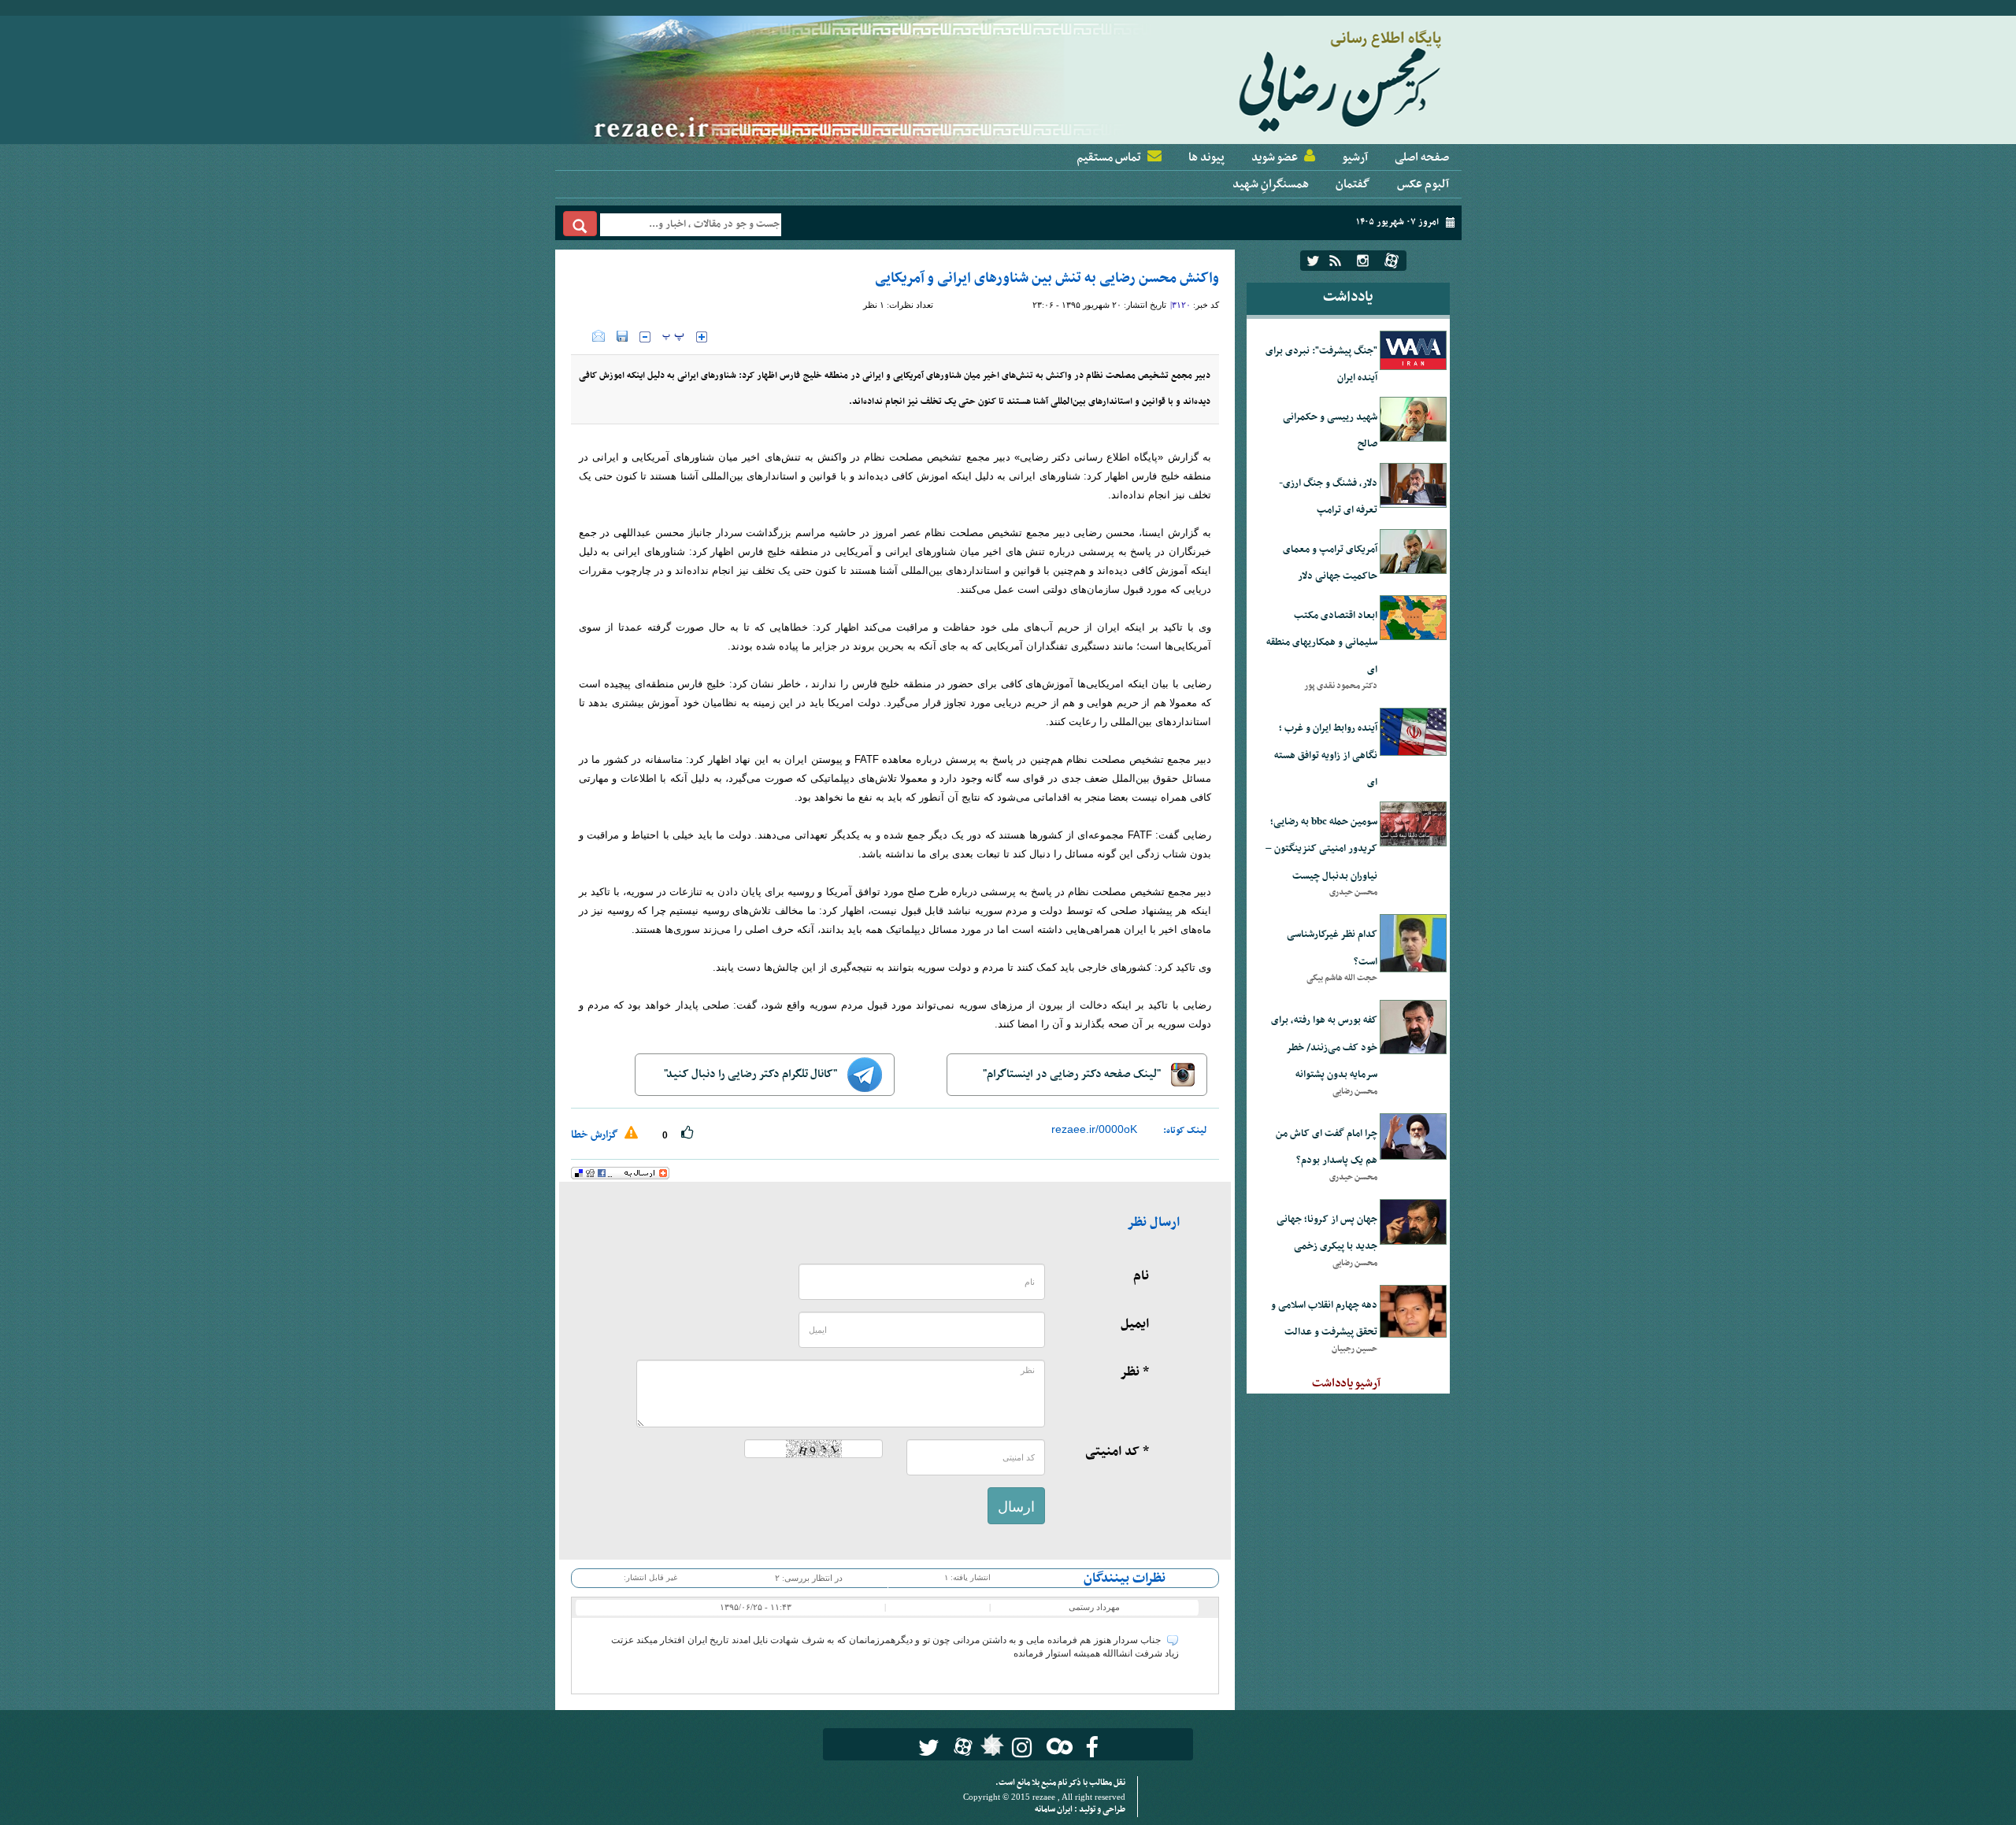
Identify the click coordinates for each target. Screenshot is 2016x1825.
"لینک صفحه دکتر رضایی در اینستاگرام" (1073, 1074)
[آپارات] (1392, 261)
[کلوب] (1056, 1746)
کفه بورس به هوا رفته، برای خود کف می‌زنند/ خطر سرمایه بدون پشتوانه (1324, 1048)
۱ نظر (874, 305)
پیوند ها (1206, 157)
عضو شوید (1275, 157)
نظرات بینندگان (1125, 1579)
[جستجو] (580, 224)
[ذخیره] (622, 336)
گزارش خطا (596, 1135)
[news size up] (702, 337)
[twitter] (1313, 261)
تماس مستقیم (1109, 157)
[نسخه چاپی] (582, 336)
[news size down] (645, 337)
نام (1141, 1276)
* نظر (1134, 1372)
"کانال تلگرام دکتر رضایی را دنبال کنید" (752, 1074)
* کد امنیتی (1117, 1452)
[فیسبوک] (1092, 1747)
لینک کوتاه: (1185, 1131)
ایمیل (1135, 1324)
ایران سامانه (1054, 1810)
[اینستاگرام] (1363, 261)
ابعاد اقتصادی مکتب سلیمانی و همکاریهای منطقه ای (1322, 643)
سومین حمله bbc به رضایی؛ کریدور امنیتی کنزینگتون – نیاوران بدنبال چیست (1321, 849)
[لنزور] (990, 1749)
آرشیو (1355, 157)
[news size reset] (673, 337)
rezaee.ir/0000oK (1094, 1129)
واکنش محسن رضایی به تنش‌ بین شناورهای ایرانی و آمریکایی (1047, 278)
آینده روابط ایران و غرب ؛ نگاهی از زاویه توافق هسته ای (1326, 755)
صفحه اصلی (1422, 157)
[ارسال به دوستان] (598, 336)
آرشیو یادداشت (1346, 1383)
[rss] (1335, 261)
